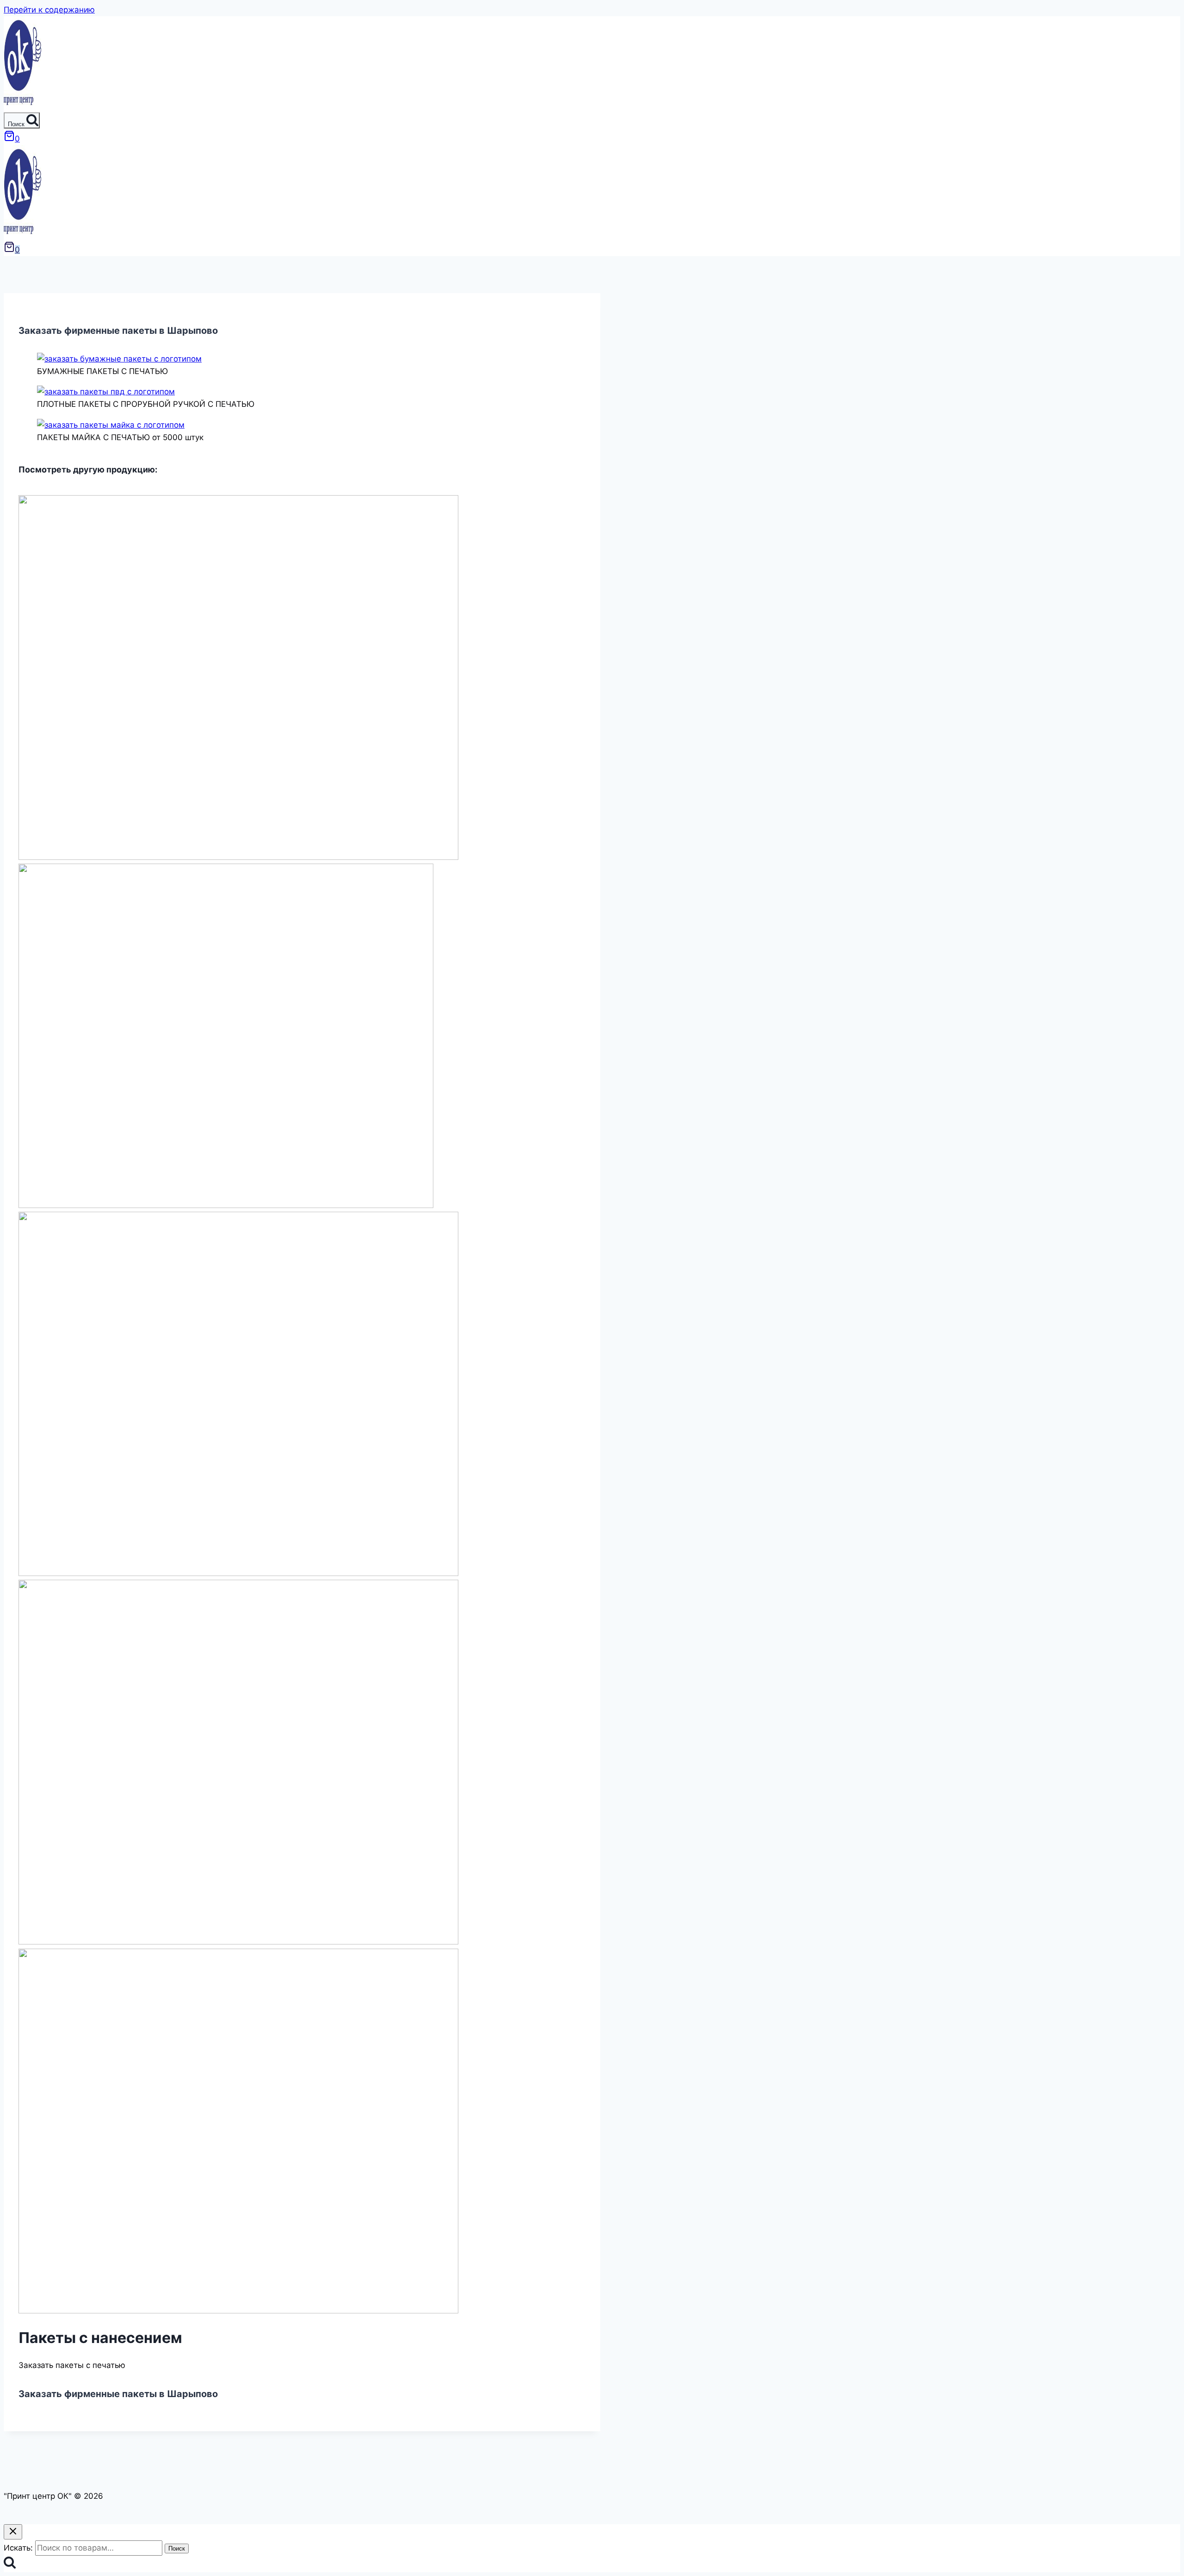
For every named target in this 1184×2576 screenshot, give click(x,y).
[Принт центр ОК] (22, 106)
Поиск (177, 2548)
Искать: (18, 2548)
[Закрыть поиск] (13, 2532)
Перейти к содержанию (49, 10)
